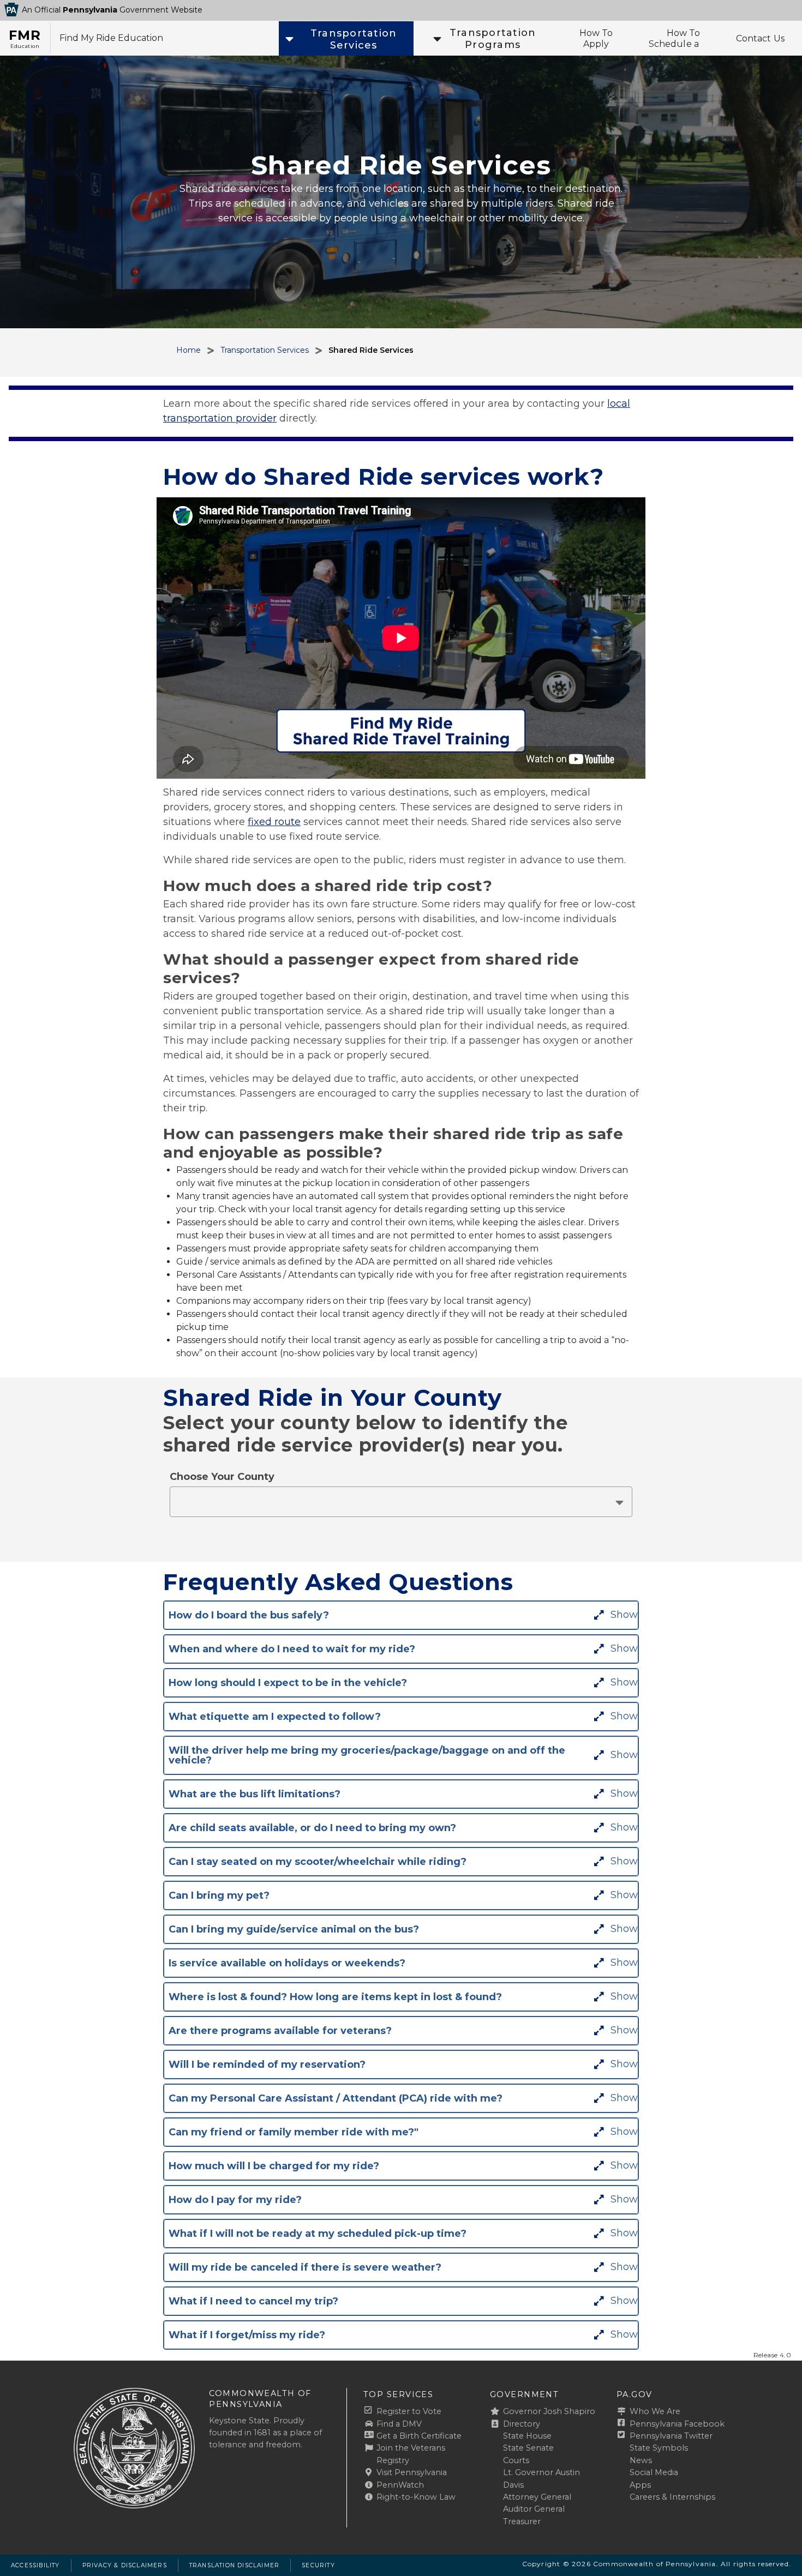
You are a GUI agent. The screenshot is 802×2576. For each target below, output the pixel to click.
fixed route (274, 822)
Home (188, 350)
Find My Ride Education (111, 38)
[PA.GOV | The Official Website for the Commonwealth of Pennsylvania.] (11, 10)
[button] (344, 38)
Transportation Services (265, 350)
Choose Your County (222, 1477)
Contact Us (761, 38)
